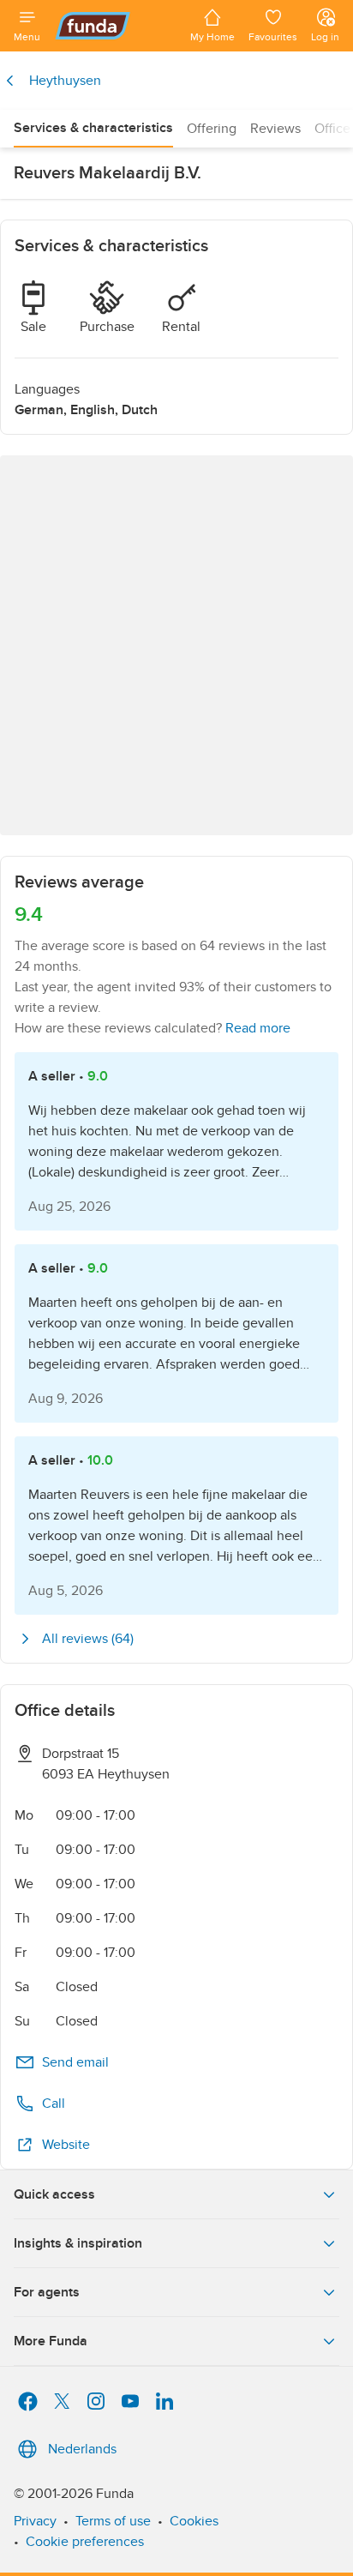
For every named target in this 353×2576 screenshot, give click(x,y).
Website (66, 2145)
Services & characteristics (93, 128)
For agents (47, 2292)
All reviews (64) (88, 1639)
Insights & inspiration (78, 2243)
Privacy (35, 2521)
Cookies (194, 2521)
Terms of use (113, 2521)
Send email (75, 2062)
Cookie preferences (85, 2542)
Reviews (275, 129)
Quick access (54, 2194)
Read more (258, 1028)
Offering (212, 129)
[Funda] (115, 26)
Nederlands (82, 2449)
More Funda (51, 2341)
